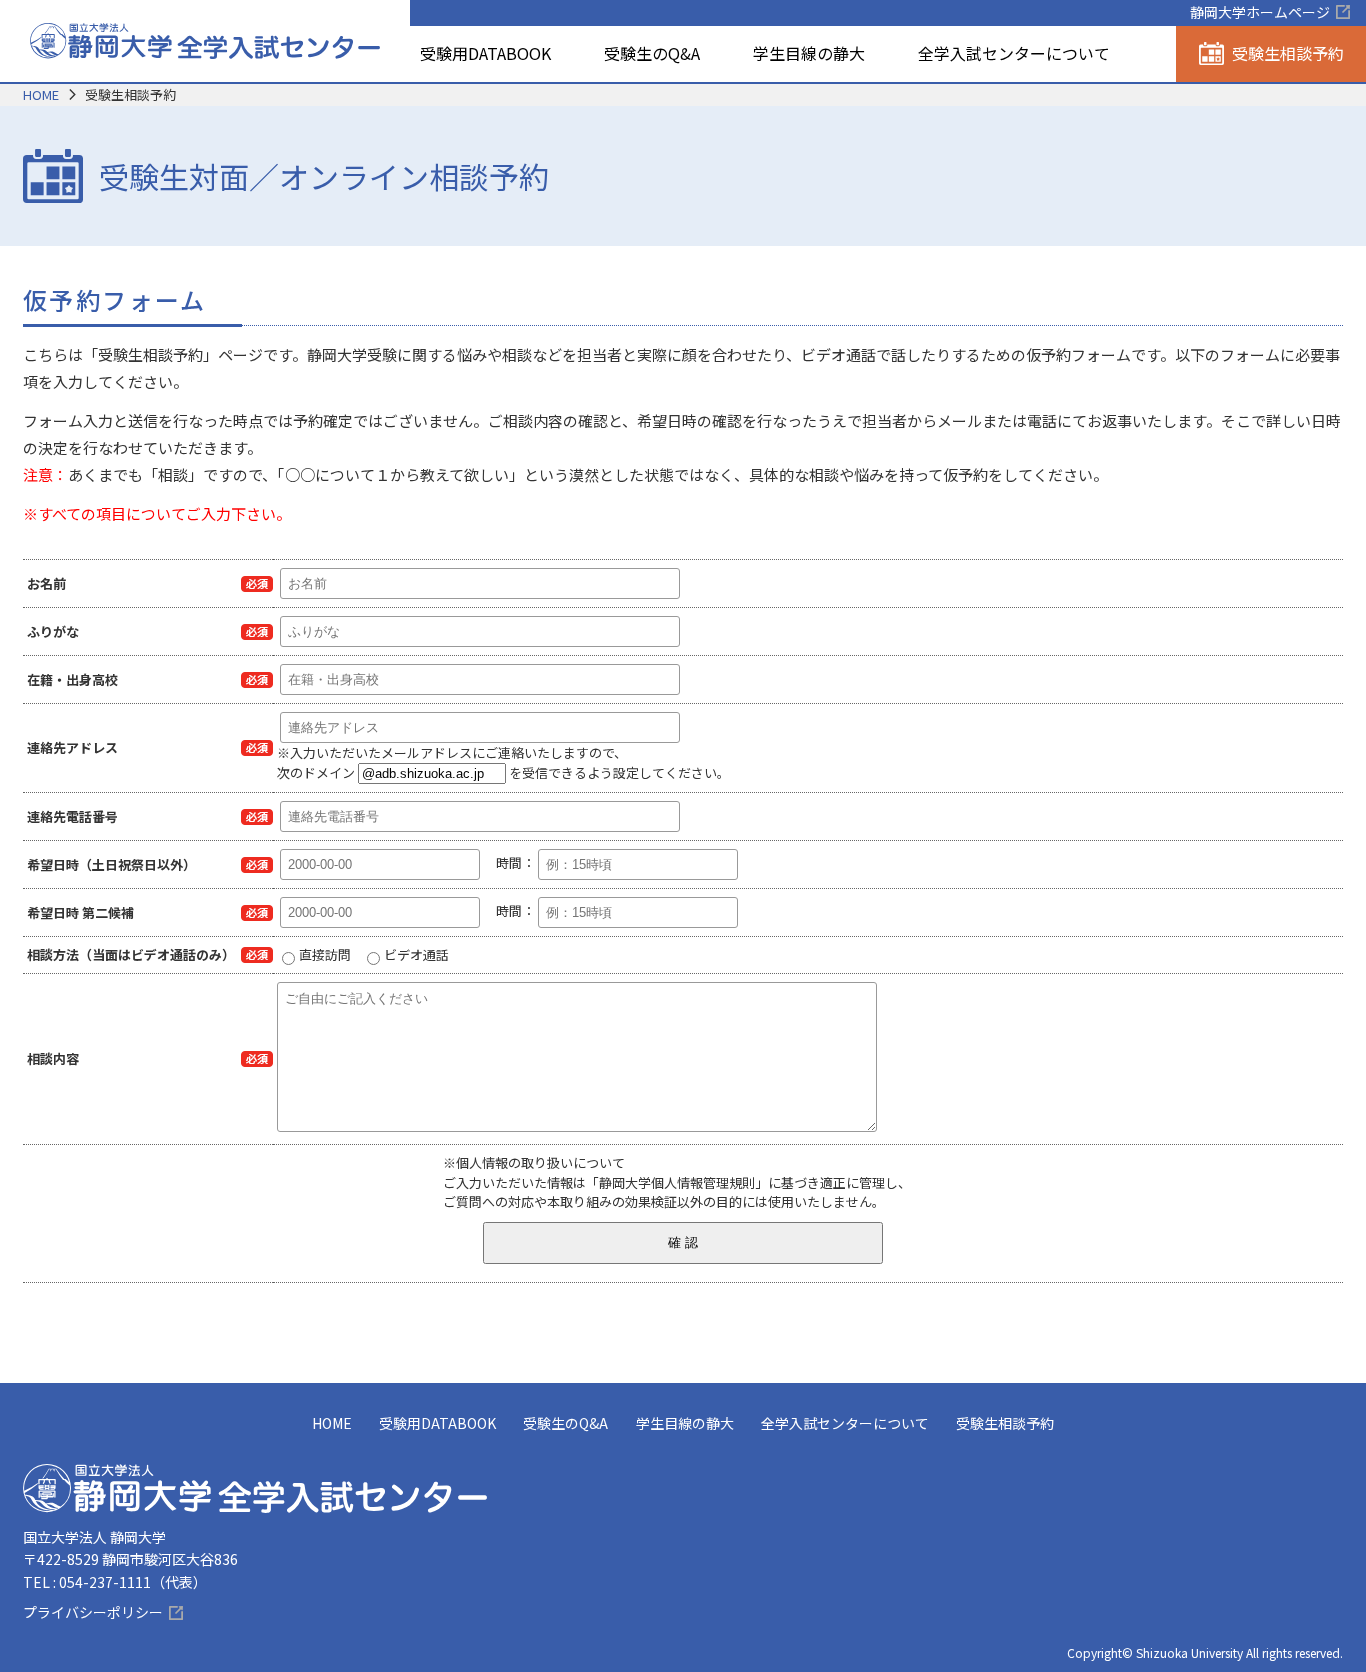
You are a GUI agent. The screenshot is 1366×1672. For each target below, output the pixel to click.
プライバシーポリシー (93, 1612)
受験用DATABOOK (485, 53)
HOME (41, 94)
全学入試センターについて (1014, 53)
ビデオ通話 (416, 954)
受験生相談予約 (1005, 1423)
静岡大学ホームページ (1260, 12)
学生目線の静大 (809, 53)
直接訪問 (325, 954)
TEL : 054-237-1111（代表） (115, 1582)
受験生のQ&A (652, 53)
